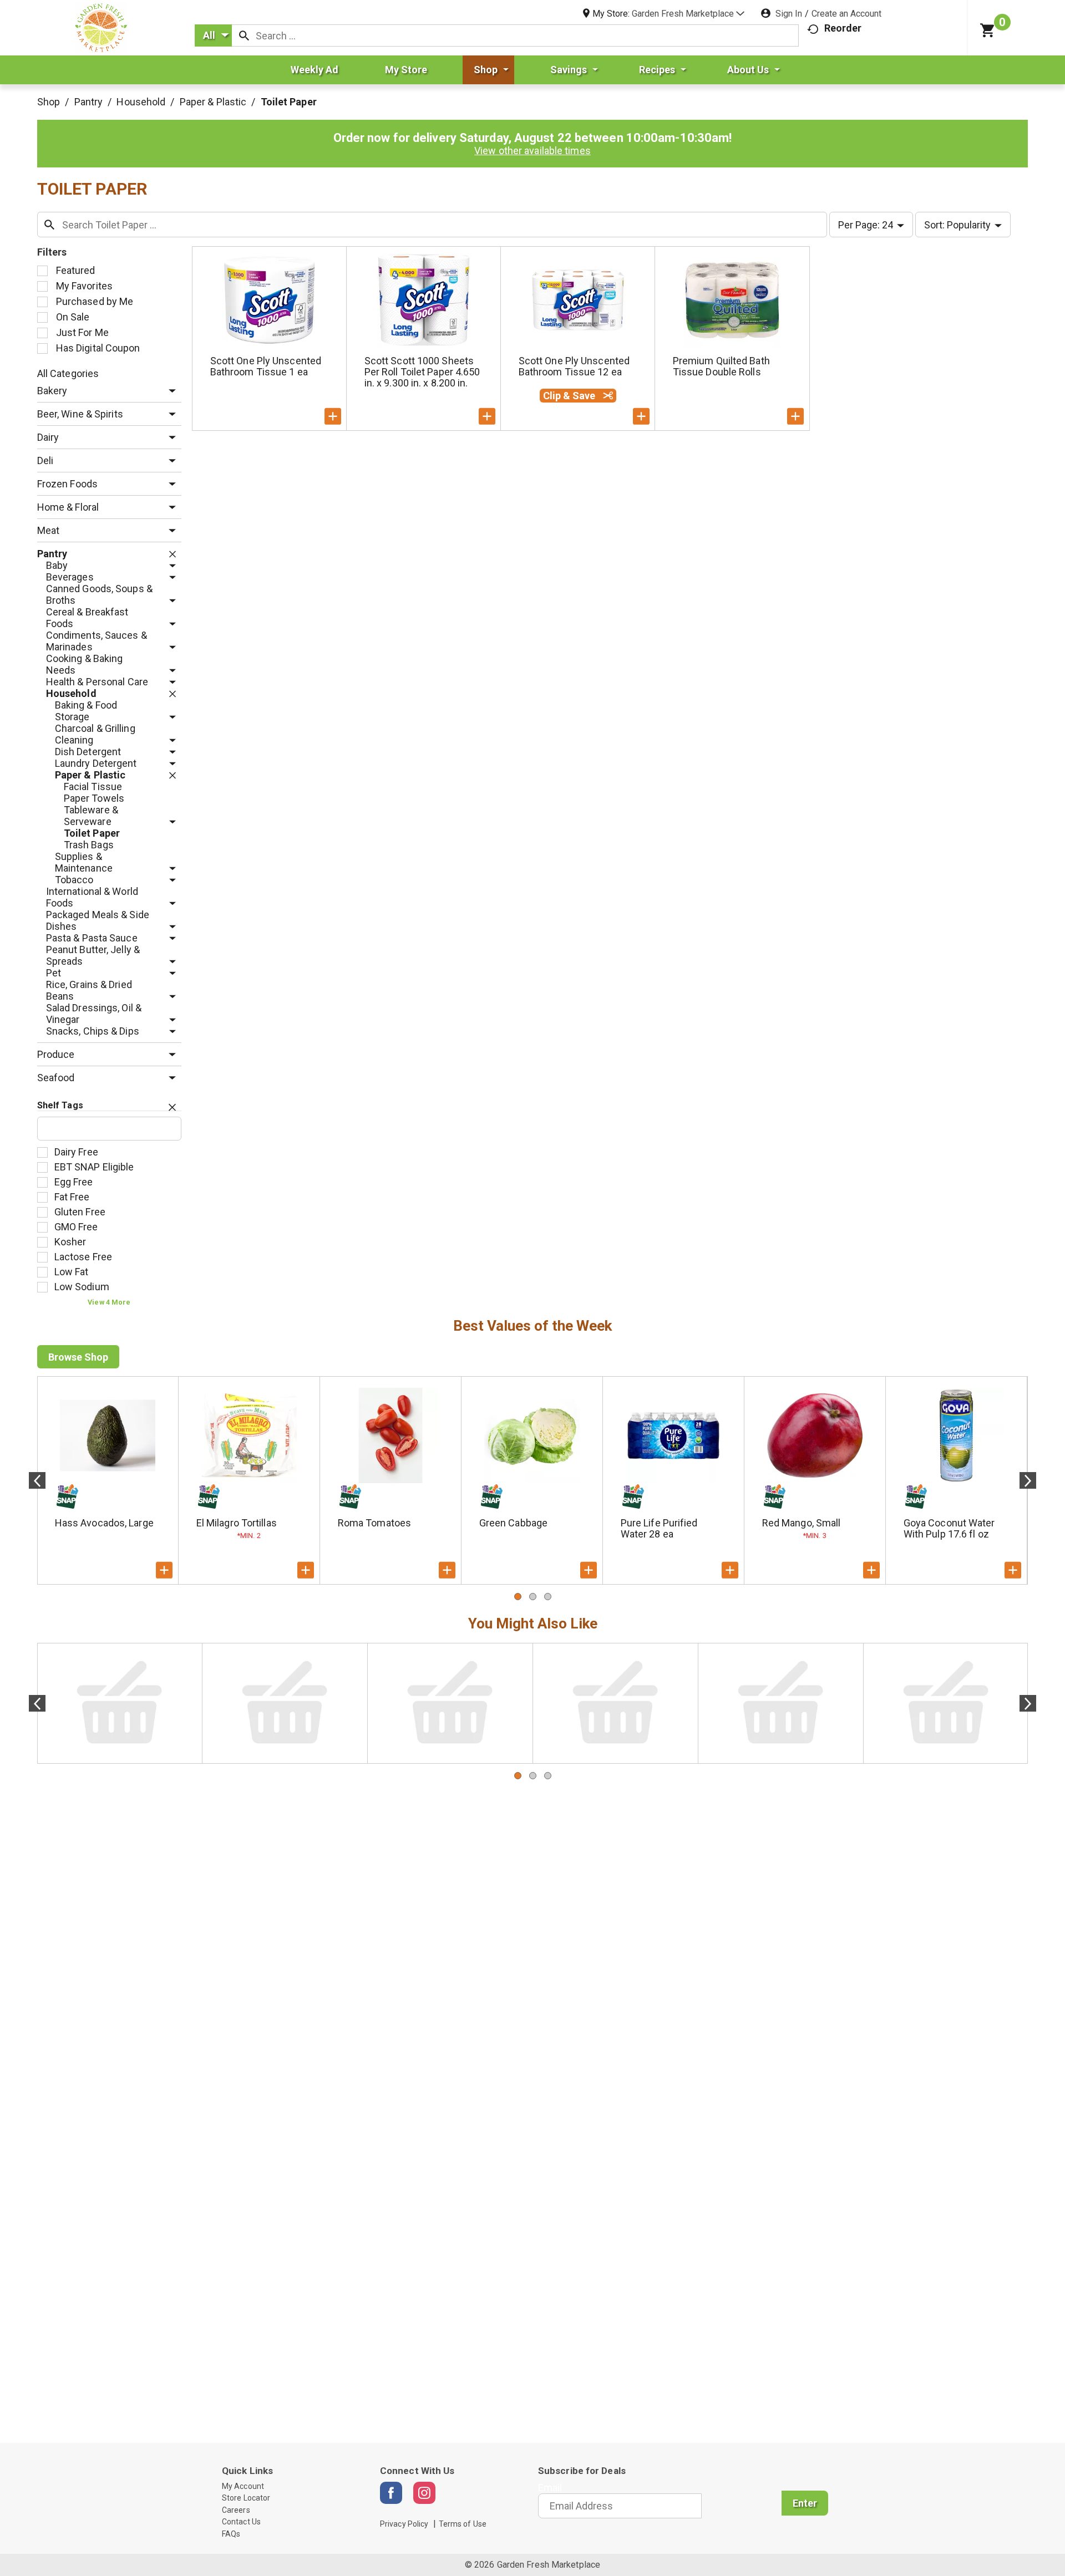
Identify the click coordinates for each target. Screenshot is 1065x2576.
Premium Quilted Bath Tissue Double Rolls (721, 366)
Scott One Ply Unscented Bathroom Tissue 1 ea (266, 366)
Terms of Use (463, 2524)
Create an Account (846, 14)
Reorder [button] (843, 28)
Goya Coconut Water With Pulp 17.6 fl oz (949, 1528)
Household (141, 102)
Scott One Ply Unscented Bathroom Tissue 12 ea (574, 366)
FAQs (231, 2534)
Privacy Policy (404, 2524)
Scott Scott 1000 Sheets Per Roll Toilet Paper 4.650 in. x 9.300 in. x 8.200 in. (422, 372)
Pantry (89, 102)
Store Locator (246, 2498)
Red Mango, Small (802, 1523)
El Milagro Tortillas (237, 1523)
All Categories (68, 373)
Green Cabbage (513, 1523)
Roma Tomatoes (374, 1523)
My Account (243, 2486)
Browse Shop (78, 1357)
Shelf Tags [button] (60, 1105)
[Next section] (1028, 1480)
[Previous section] (37, 1480)
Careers (236, 2510)
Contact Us (241, 2522)
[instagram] (424, 2493)
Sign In (789, 14)
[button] (688, 14)
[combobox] (213, 35)
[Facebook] (391, 2493)
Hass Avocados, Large (104, 1523)
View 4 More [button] (109, 1302)
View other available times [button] (532, 151)
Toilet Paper (289, 102)
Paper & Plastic (213, 102)
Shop (49, 102)
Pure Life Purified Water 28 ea (659, 1528)
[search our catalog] (244, 35)
